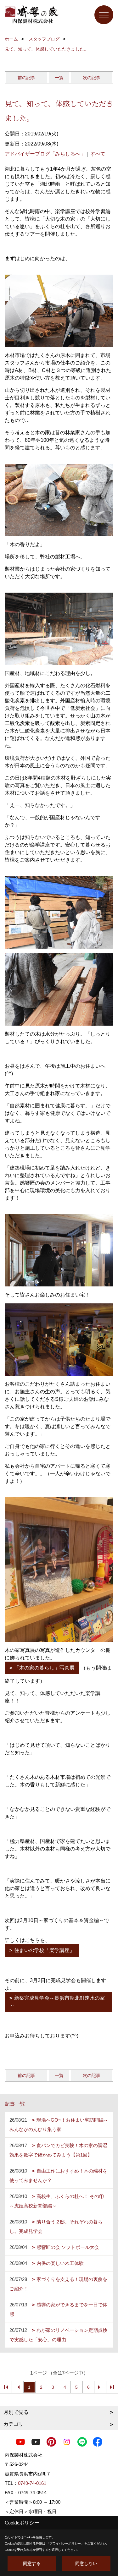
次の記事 (92, 78)
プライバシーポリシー (65, 2543)
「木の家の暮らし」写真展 (44, 1668)
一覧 (59, 78)
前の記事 (26, 78)
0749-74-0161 (32, 2483)
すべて (98, 154)
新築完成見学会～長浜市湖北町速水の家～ (57, 2002)
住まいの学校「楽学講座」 (44, 1950)
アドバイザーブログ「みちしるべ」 (45, 154)
